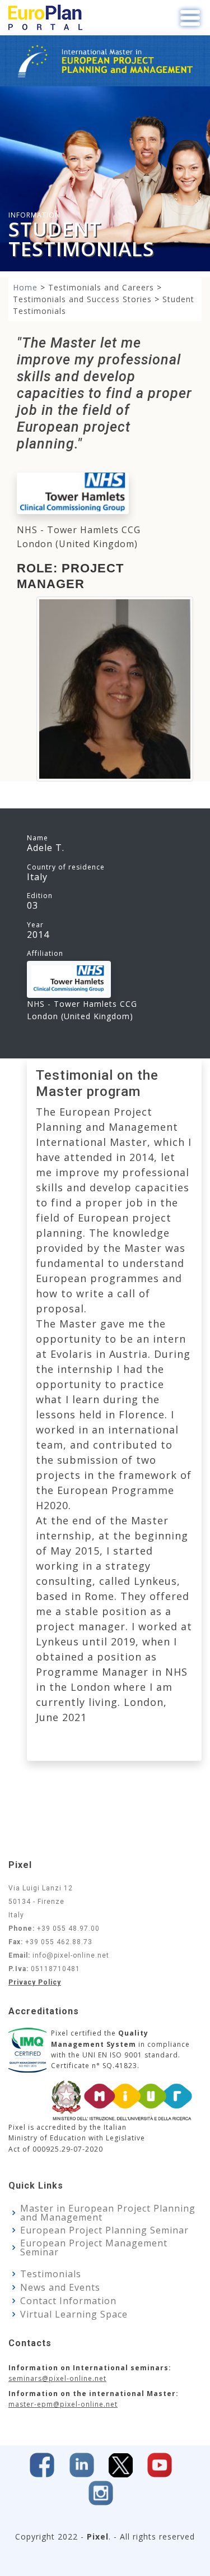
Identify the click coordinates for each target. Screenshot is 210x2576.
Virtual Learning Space (74, 2314)
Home (25, 287)
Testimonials (51, 2274)
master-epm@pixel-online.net (63, 2404)
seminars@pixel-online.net (57, 2378)
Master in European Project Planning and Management (108, 2213)
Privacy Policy (35, 1982)
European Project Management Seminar (94, 2247)
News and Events (60, 2287)
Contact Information (68, 2301)
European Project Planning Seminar (104, 2230)
